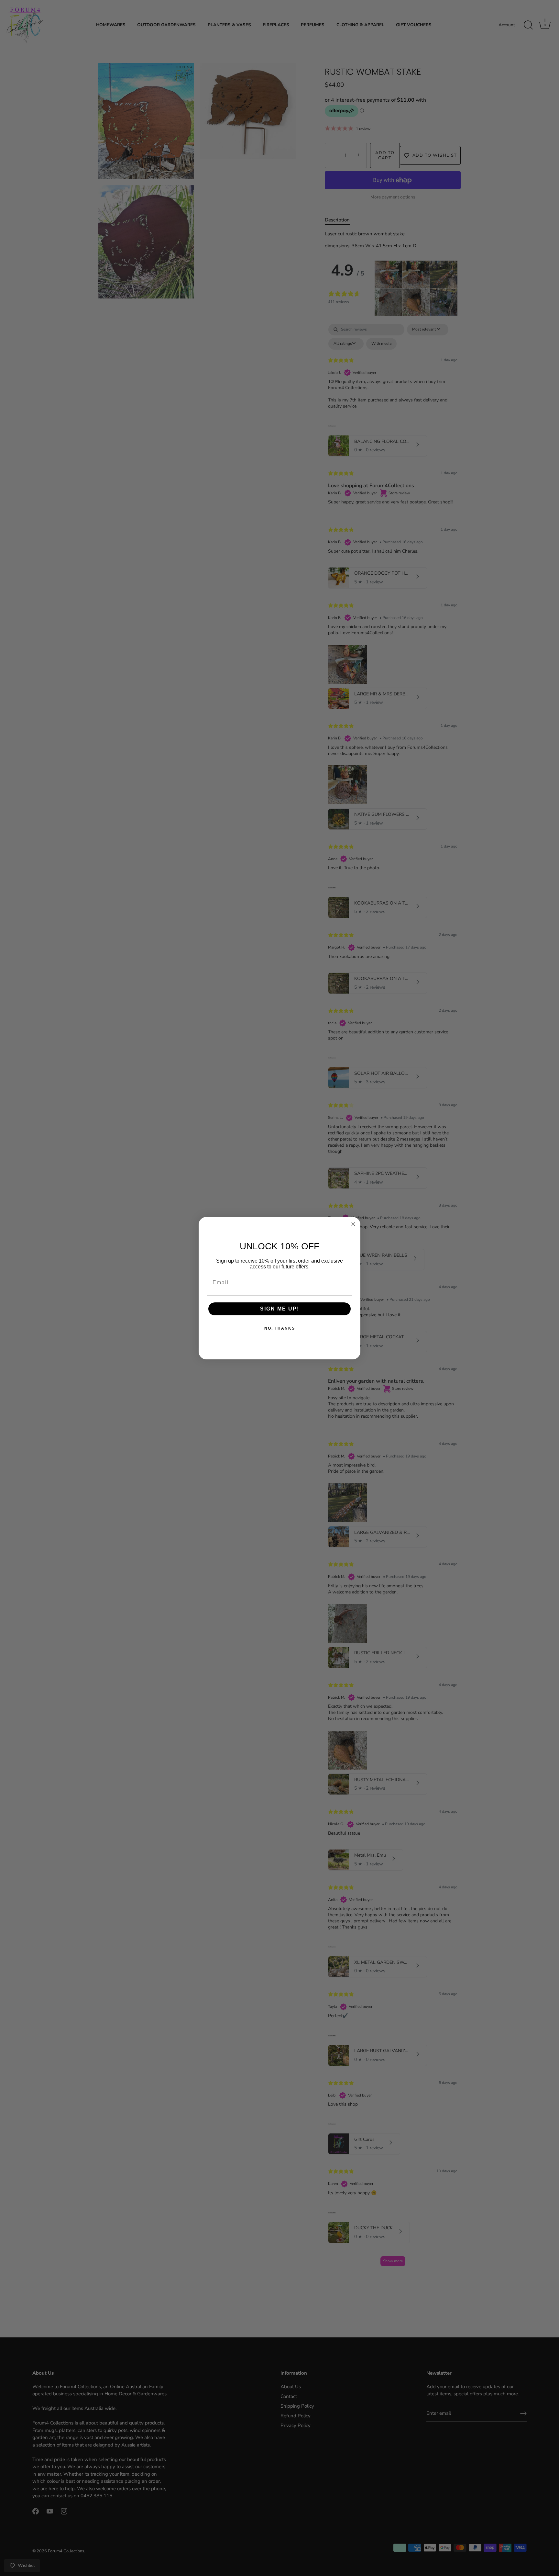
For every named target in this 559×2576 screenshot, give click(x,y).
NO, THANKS (280, 1328)
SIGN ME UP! (280, 1309)
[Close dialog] (353, 1224)
